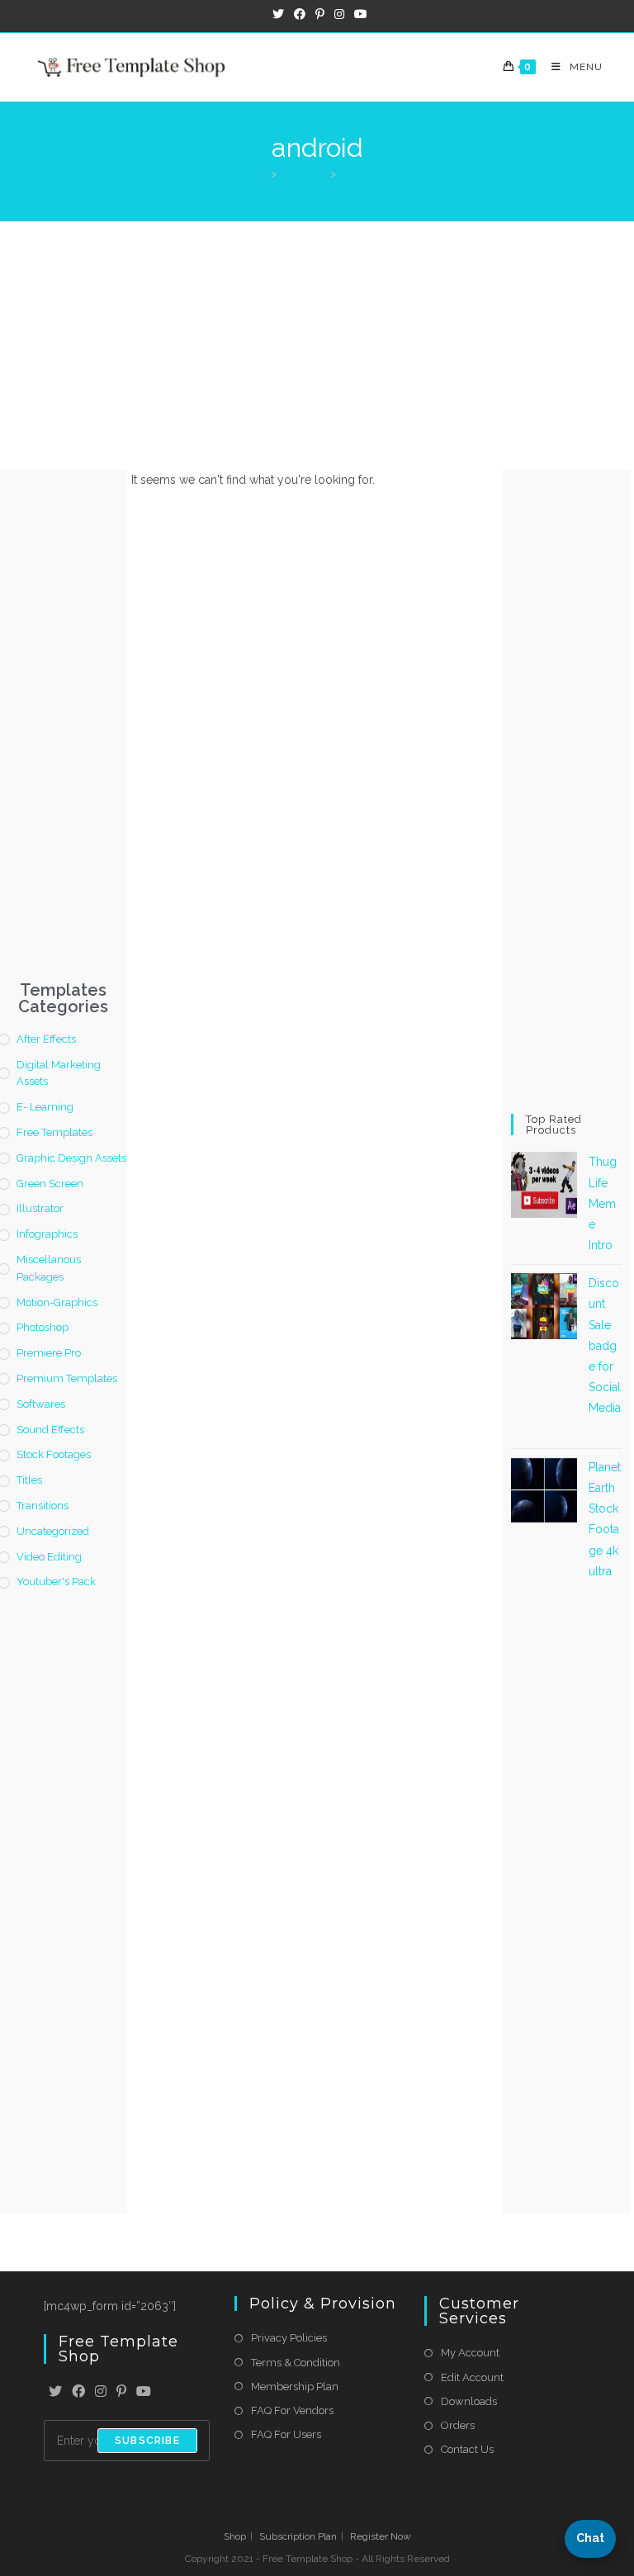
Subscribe (147, 2441)
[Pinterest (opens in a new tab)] (320, 14)
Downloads (469, 2401)
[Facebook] (78, 2392)
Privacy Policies (289, 2338)
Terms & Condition (296, 2363)
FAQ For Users (286, 2434)
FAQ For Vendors (292, 2410)
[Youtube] (144, 2392)
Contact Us (467, 2449)
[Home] (260, 174)
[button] (590, 2539)
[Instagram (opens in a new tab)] (339, 14)
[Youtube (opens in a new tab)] (358, 14)
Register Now (381, 2536)
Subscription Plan (298, 2536)
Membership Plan (295, 2387)
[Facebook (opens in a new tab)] (300, 14)
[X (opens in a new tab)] (278, 14)
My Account (470, 2353)
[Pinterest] (121, 2392)
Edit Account (472, 2377)
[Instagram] (101, 2392)
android (360, 174)
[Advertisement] (317, 346)
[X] (55, 2392)
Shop (235, 2536)
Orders (458, 2425)
